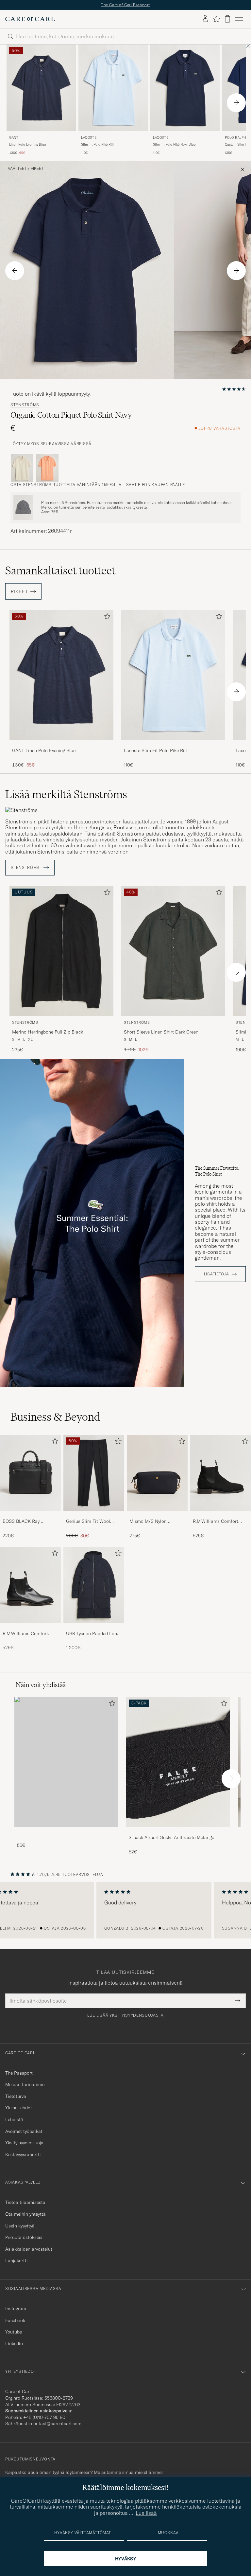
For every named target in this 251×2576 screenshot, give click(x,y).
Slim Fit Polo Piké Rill (97, 144)
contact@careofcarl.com (56, 2423)
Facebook (15, 2320)
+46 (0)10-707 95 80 (44, 2417)
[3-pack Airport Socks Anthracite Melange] (178, 1831)
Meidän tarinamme (25, 2084)
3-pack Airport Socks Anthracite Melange (171, 1837)
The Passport (19, 2073)
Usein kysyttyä (20, 2226)
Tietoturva (16, 2096)
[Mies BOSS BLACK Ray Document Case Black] (30, 1473)
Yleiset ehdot (19, 2108)
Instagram (16, 2309)
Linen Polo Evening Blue (27, 144)
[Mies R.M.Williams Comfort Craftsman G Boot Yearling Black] (30, 1585)
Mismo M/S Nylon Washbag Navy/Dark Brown (151, 1522)
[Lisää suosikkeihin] (106, 618)
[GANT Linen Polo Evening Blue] (61, 744)
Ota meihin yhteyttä (25, 2214)
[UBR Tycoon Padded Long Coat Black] (94, 1627)
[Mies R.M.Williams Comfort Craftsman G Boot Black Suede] (221, 1473)
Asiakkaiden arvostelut (29, 2249)
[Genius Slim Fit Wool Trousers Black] (94, 1515)
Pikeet (37, 169)
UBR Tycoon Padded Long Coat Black (93, 1634)
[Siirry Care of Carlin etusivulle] (30, 19)
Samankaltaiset (60, 570)
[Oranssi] (47, 468)
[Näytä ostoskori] (227, 19)
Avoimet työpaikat (24, 2131)
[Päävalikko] (239, 19)
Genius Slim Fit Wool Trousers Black (88, 1522)
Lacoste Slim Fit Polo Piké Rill (155, 750)
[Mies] (66, 1762)
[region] (125, 1910)
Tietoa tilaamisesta (25, 2202)
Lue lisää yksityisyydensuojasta (125, 2015)
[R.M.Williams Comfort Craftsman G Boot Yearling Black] (30, 1627)
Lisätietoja (217, 1274)
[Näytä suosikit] (216, 19)
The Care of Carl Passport (125, 5)
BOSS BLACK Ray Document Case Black (25, 1522)
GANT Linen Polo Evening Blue (44, 750)
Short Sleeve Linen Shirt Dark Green (161, 1032)
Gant (14, 138)
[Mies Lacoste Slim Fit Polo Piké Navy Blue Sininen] (185, 88)
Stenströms (25, 405)
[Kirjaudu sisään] (205, 19)
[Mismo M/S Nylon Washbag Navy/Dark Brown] (157, 1515)
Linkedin (14, 2344)
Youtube (14, 2332)
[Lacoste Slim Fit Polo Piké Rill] (173, 744)
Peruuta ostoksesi (24, 2237)
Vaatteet (17, 169)
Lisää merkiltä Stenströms (66, 794)
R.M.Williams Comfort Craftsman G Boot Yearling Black (30, 1634)
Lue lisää (146, 2513)
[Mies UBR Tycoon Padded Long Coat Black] (94, 1585)
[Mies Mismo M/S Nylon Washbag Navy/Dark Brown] (157, 1473)
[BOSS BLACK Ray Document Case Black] (30, 1515)
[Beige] (22, 468)
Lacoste (89, 138)
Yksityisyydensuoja (24, 2143)
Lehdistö (14, 2119)
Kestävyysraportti (23, 2154)
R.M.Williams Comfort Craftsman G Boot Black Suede (218, 1522)
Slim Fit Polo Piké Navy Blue (174, 144)
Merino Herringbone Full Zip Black (48, 1032)
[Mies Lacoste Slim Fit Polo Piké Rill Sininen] (113, 88)
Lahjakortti (17, 2261)
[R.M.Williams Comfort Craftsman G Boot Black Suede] (221, 1515)
